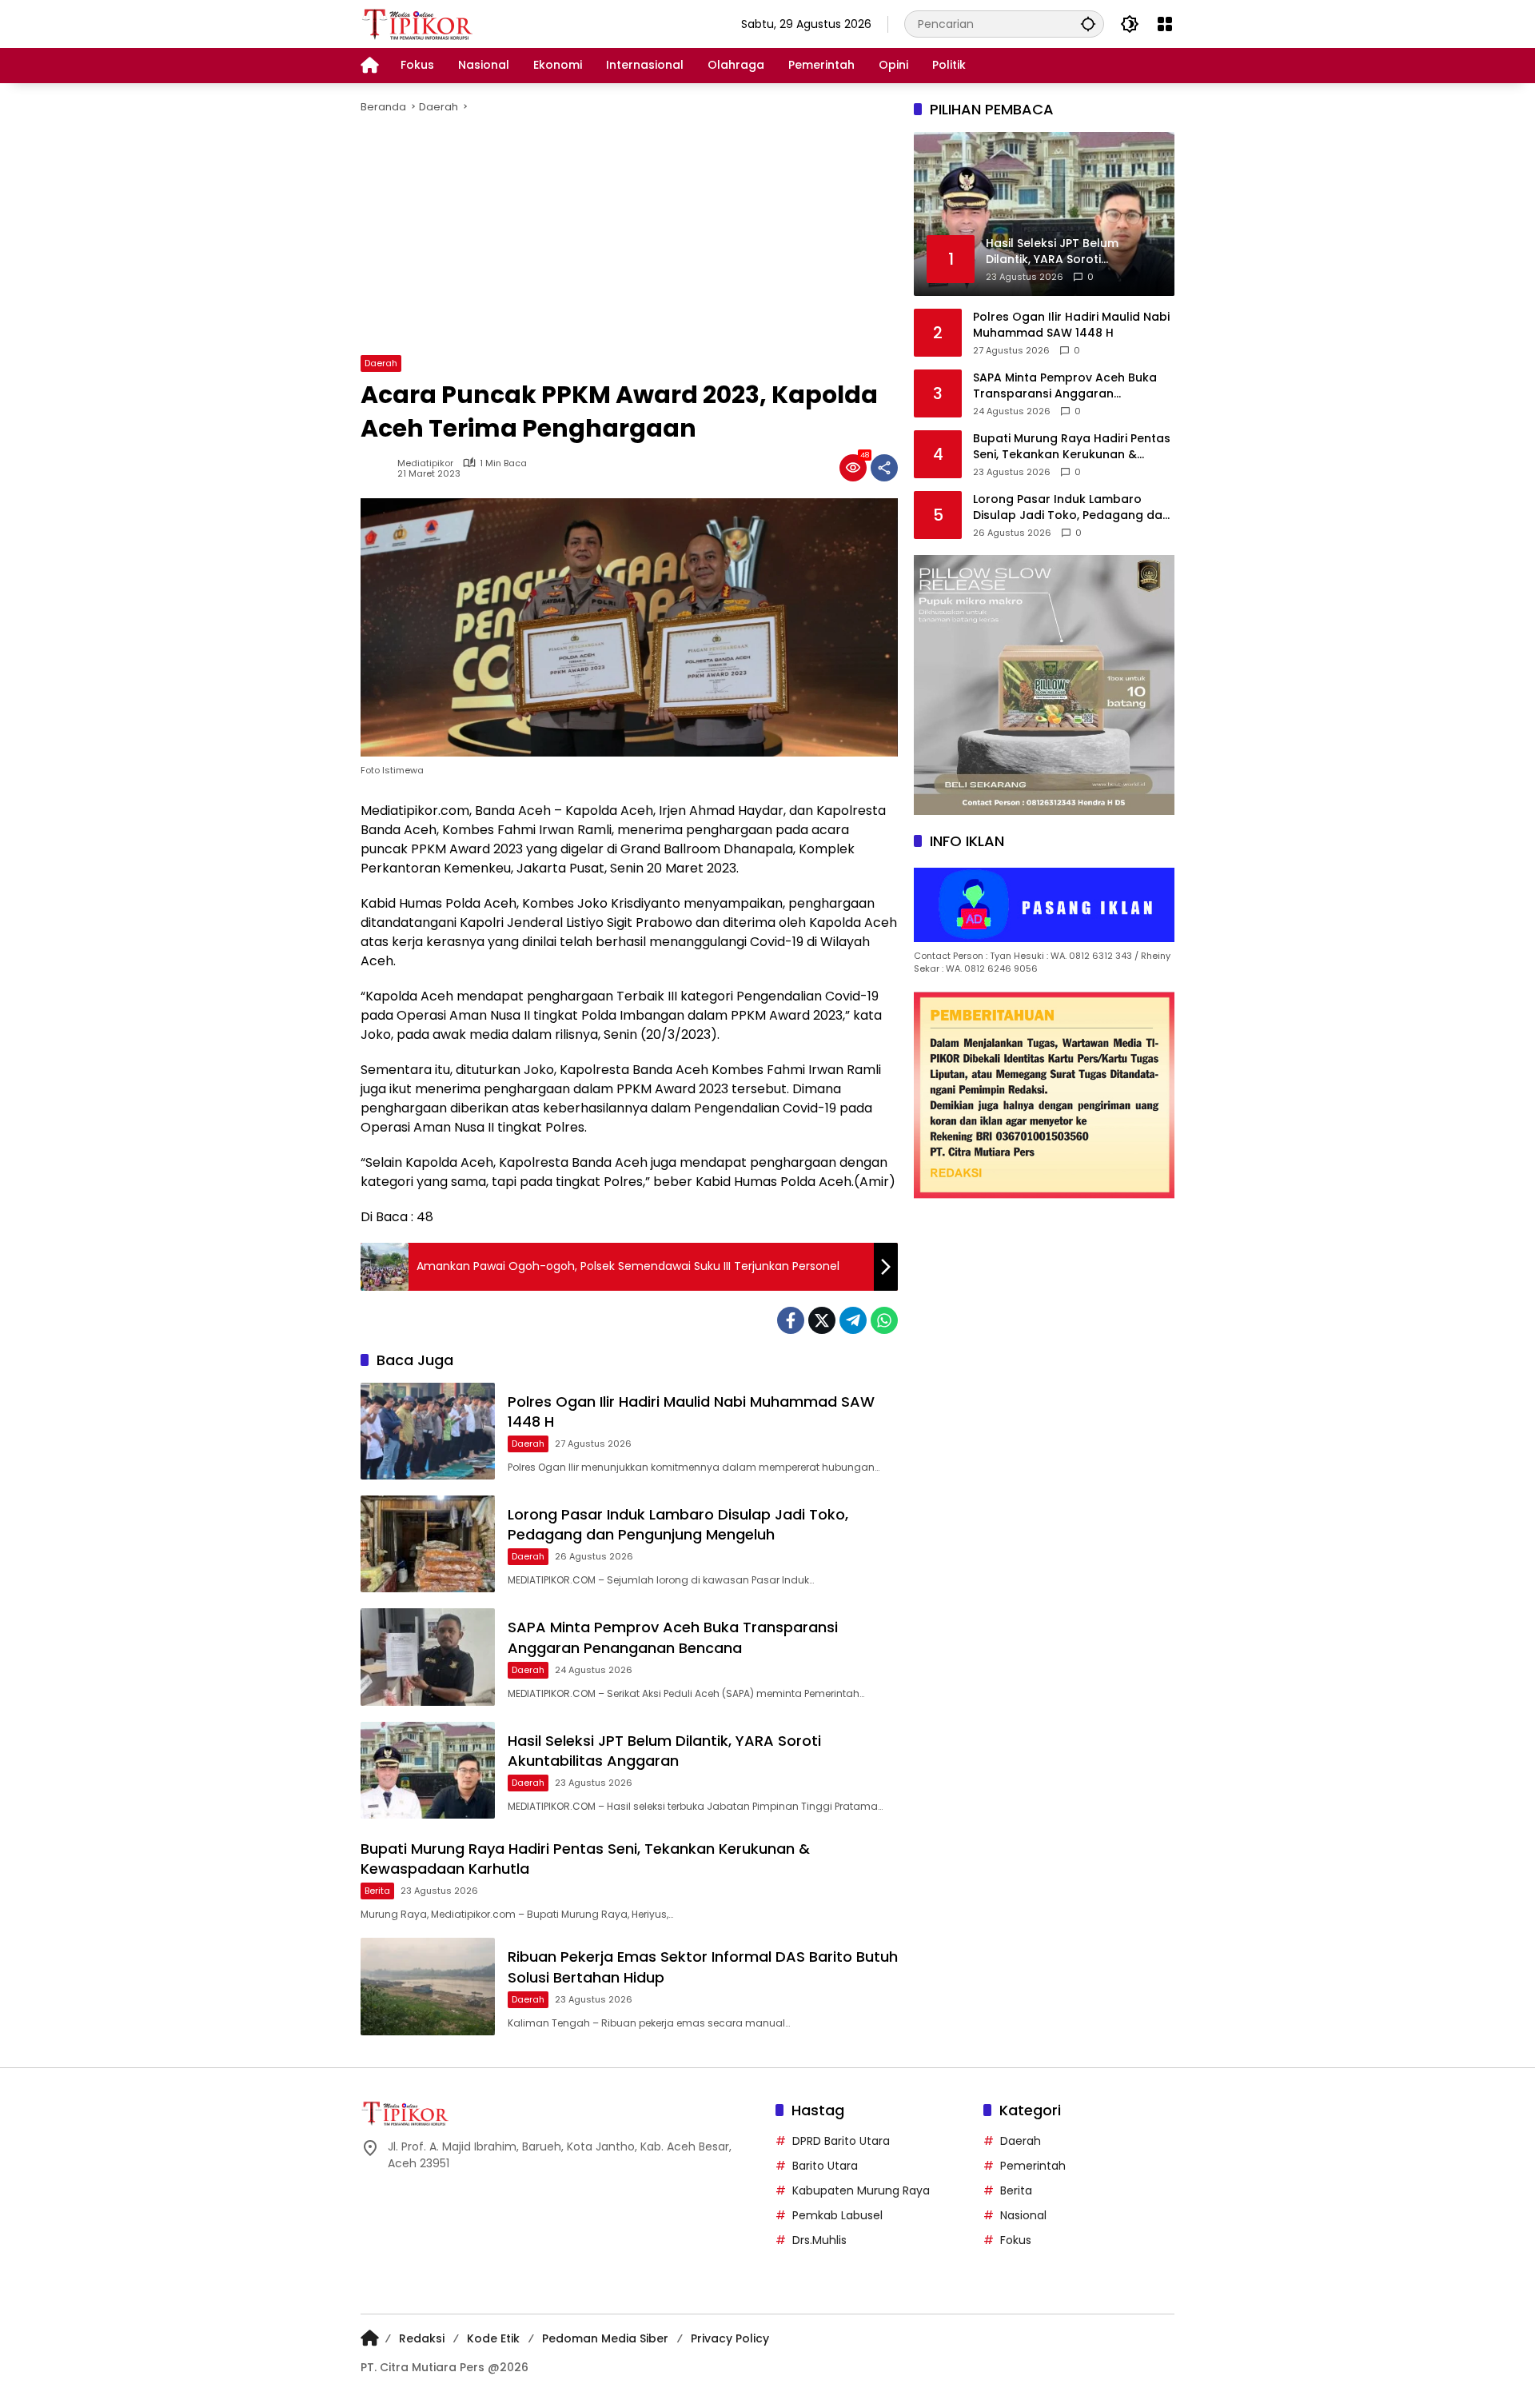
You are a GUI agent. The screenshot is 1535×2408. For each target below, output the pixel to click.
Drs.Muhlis (819, 2240)
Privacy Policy (730, 2338)
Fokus (1016, 2240)
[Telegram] (853, 1320)
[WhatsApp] (884, 1320)
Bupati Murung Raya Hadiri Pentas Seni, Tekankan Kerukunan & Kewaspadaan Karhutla (1072, 447)
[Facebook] (791, 1320)
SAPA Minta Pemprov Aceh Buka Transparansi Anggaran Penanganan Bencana (673, 1637)
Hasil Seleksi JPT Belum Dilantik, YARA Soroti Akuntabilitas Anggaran (664, 1751)
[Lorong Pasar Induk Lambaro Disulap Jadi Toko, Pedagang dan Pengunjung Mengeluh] (428, 1544)
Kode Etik (493, 2338)
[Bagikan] (884, 468)
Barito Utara (825, 2166)
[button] (1088, 24)
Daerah (381, 363)
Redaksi (422, 2338)
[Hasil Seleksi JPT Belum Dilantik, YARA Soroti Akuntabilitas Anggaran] (428, 1770)
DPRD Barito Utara (841, 2141)
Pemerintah (1033, 2166)
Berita (377, 1891)
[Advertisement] (629, 235)
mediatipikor (425, 463)
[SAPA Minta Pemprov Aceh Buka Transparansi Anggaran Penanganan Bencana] (428, 1657)
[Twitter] (822, 1320)
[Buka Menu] (1165, 24)
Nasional (1023, 2215)
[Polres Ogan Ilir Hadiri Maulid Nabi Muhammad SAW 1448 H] (428, 1431)
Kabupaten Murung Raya (861, 2190)
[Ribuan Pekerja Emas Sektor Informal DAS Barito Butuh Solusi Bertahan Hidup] (428, 1986)
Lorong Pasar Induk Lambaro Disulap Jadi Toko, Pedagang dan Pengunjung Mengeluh (678, 1524)
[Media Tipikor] (419, 23)
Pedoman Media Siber (605, 2338)
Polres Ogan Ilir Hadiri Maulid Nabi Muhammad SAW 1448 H (1071, 325)
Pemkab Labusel (837, 2215)
